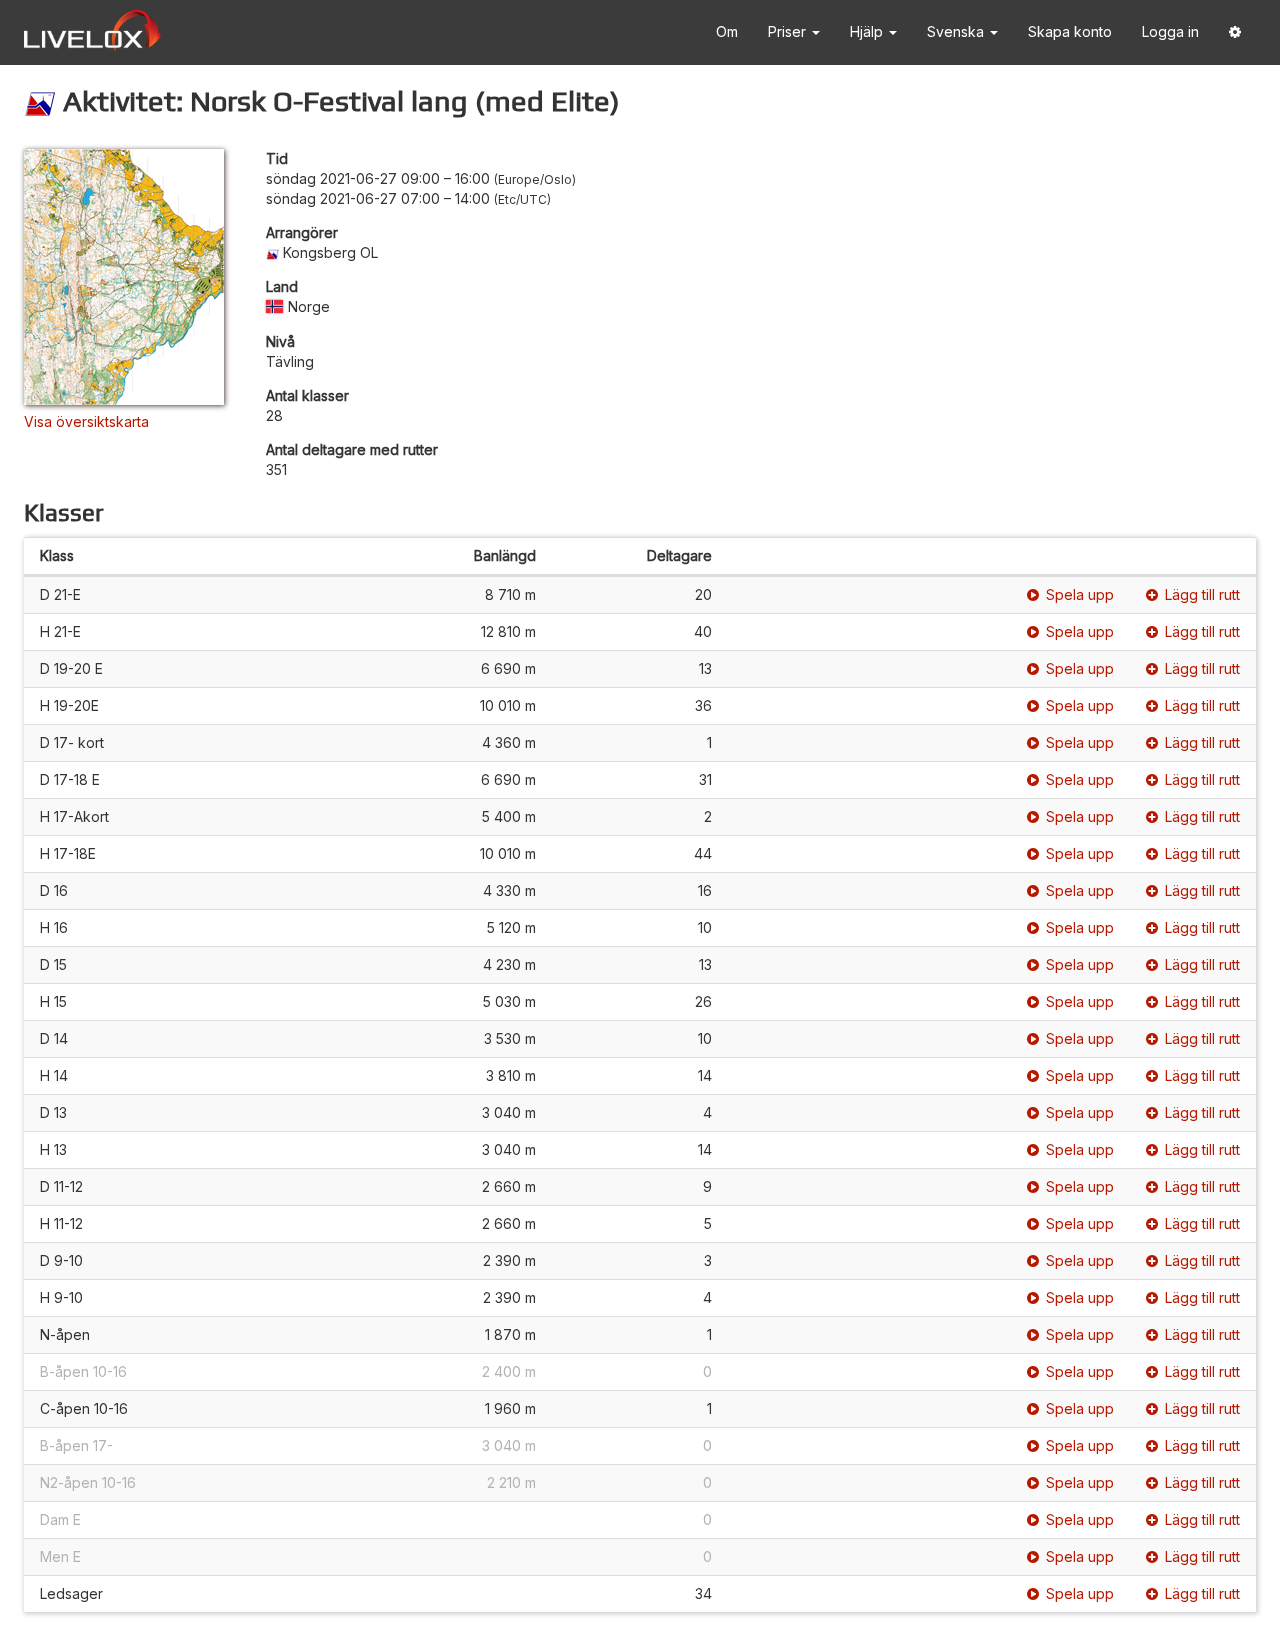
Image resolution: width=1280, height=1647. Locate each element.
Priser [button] (789, 31)
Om (727, 31)
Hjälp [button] (868, 31)
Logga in (1170, 31)
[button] (1235, 32)
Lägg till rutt (1202, 594)
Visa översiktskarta (86, 421)
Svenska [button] (957, 31)
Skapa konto (1070, 31)
